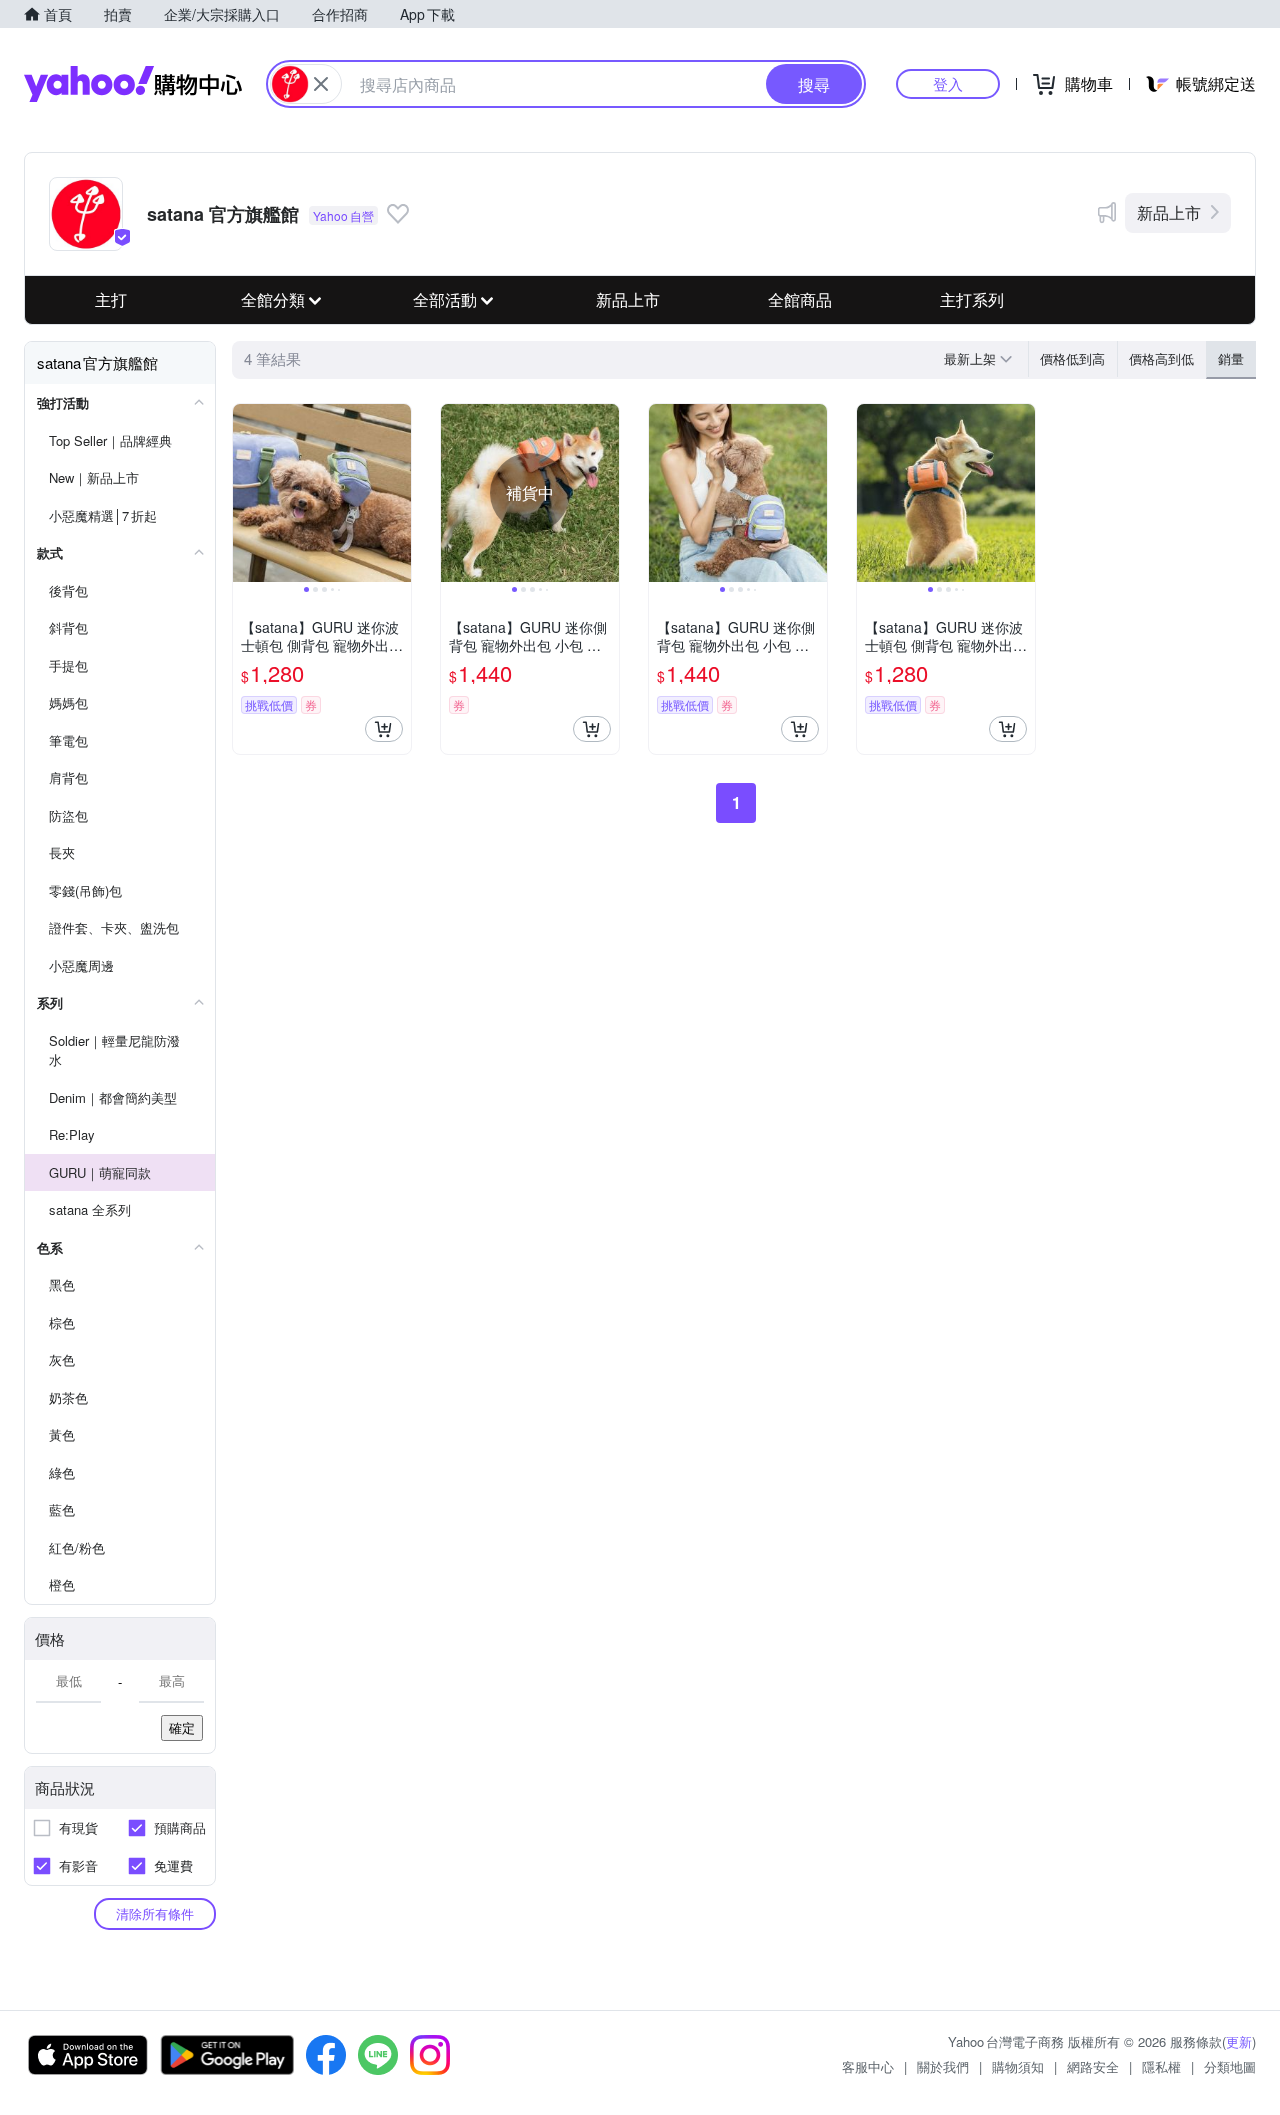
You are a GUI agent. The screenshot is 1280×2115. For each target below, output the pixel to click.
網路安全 (1093, 2066)
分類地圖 (1230, 2066)
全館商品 (800, 299)
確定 (182, 1727)
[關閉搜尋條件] (321, 84)
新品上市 (1169, 212)
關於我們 (943, 2066)
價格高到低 (1161, 358)
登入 (948, 83)
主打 (111, 299)
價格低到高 (1072, 358)
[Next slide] (398, 493)
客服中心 (868, 2066)
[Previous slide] (246, 493)
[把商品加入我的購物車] (384, 729)
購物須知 (1018, 2066)
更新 (1239, 2041)
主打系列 (972, 299)
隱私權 (1161, 2066)
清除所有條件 (155, 1913)
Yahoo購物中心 (133, 84)
